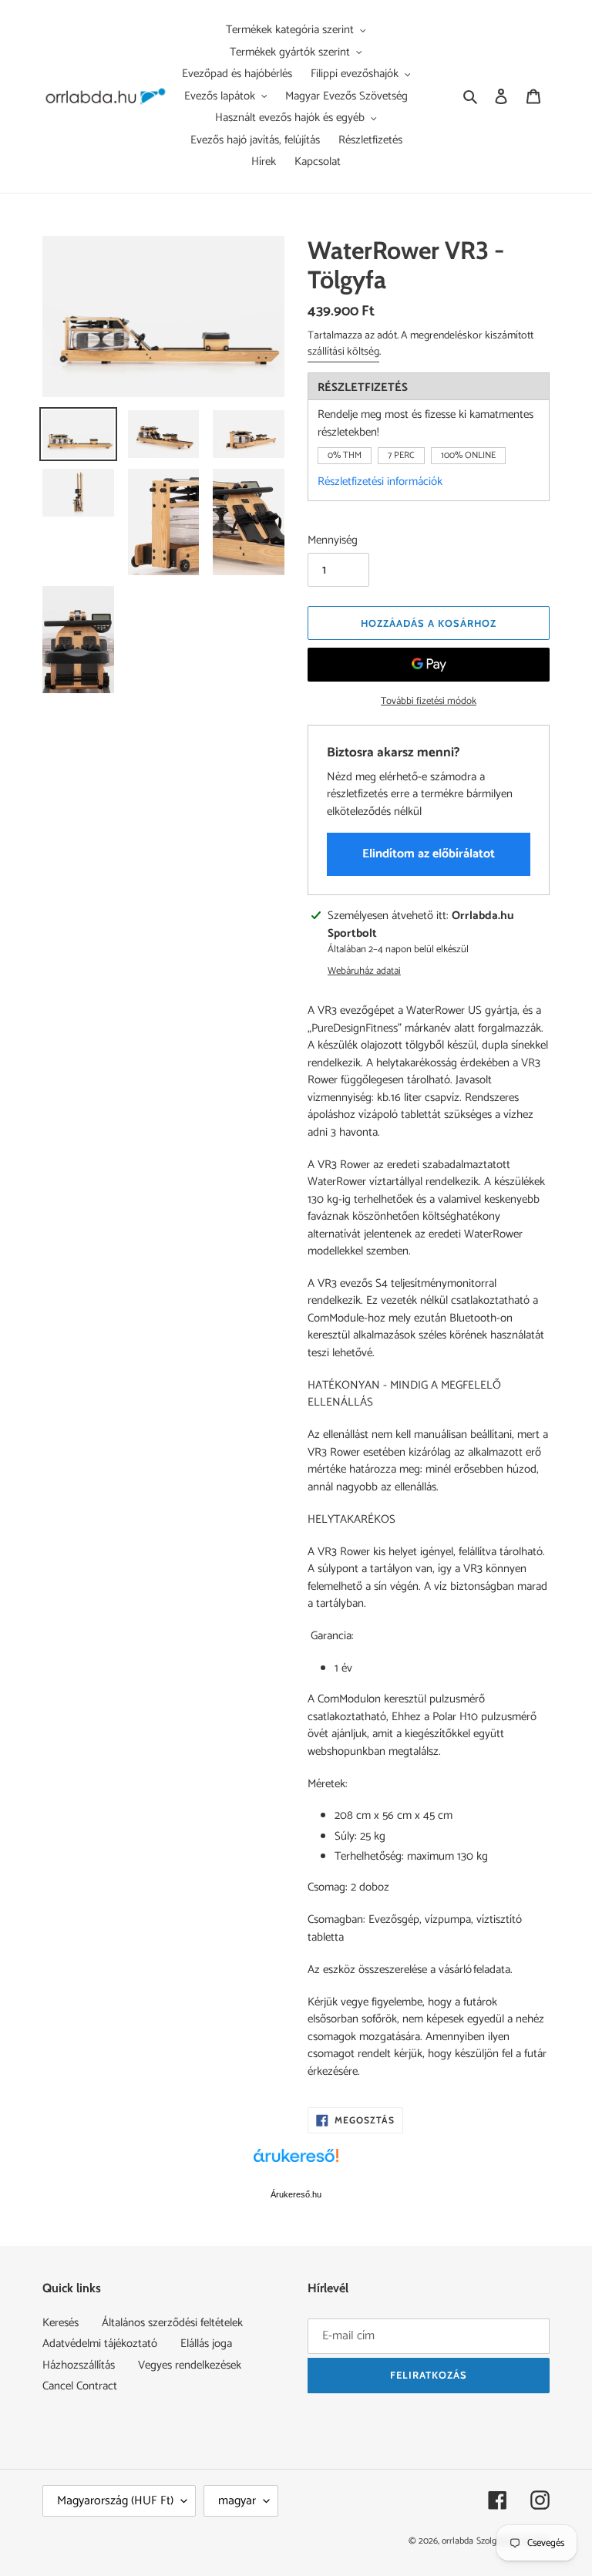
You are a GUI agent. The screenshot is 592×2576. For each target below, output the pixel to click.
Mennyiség (333, 541)
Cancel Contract (80, 2386)
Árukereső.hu (296, 2194)
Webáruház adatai (364, 971)
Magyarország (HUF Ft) (115, 2501)
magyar (237, 2501)
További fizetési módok (429, 702)
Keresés (61, 2323)
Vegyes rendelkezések (190, 2365)
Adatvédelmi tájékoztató (100, 2344)
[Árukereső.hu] (296, 2164)
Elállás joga (206, 2344)
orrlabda (457, 2541)
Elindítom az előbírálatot (429, 854)
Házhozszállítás (79, 2365)
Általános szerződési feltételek (172, 2323)
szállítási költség (343, 352)
